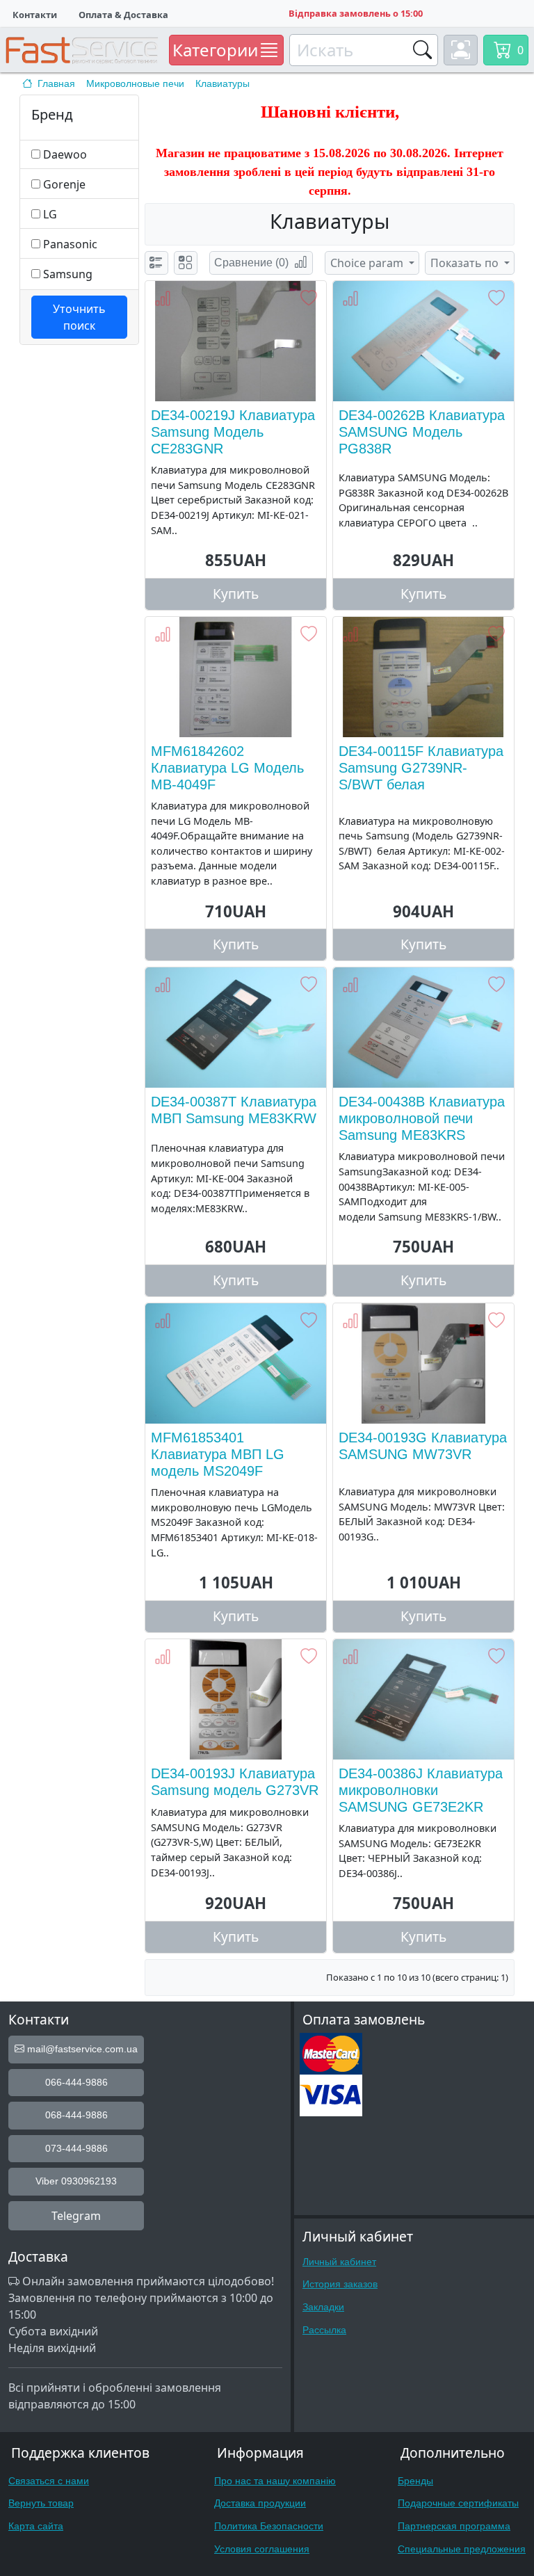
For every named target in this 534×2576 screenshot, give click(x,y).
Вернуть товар (41, 2503)
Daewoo (65, 154)
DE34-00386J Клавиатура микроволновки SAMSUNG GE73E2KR (421, 1790)
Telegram (76, 2216)
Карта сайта (36, 2526)
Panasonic (70, 244)
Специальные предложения (462, 2549)
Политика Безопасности (269, 2526)
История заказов (340, 2284)
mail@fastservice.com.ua (81, 2049)
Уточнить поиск (79, 317)
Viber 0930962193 (76, 2181)
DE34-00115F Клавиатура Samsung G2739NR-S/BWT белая (421, 768)
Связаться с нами (49, 2481)
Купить (236, 594)
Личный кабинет (339, 2262)
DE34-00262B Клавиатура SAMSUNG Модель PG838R (422, 432)
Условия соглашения (262, 2549)
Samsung (68, 274)
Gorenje (64, 184)
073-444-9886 (76, 2148)
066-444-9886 (76, 2082)
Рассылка (324, 2330)
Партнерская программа (454, 2526)
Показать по (466, 263)
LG (50, 214)
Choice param (368, 263)
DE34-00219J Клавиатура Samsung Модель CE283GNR (233, 432)
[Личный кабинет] (461, 50)
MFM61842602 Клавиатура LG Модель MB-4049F (227, 768)
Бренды (415, 2481)
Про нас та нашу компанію (275, 2481)
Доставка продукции (260, 2503)
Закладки (323, 2307)
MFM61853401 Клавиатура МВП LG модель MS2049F (218, 1454)
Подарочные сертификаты (458, 2503)
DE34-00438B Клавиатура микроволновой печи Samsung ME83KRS (422, 1118)
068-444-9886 (76, 2115)
